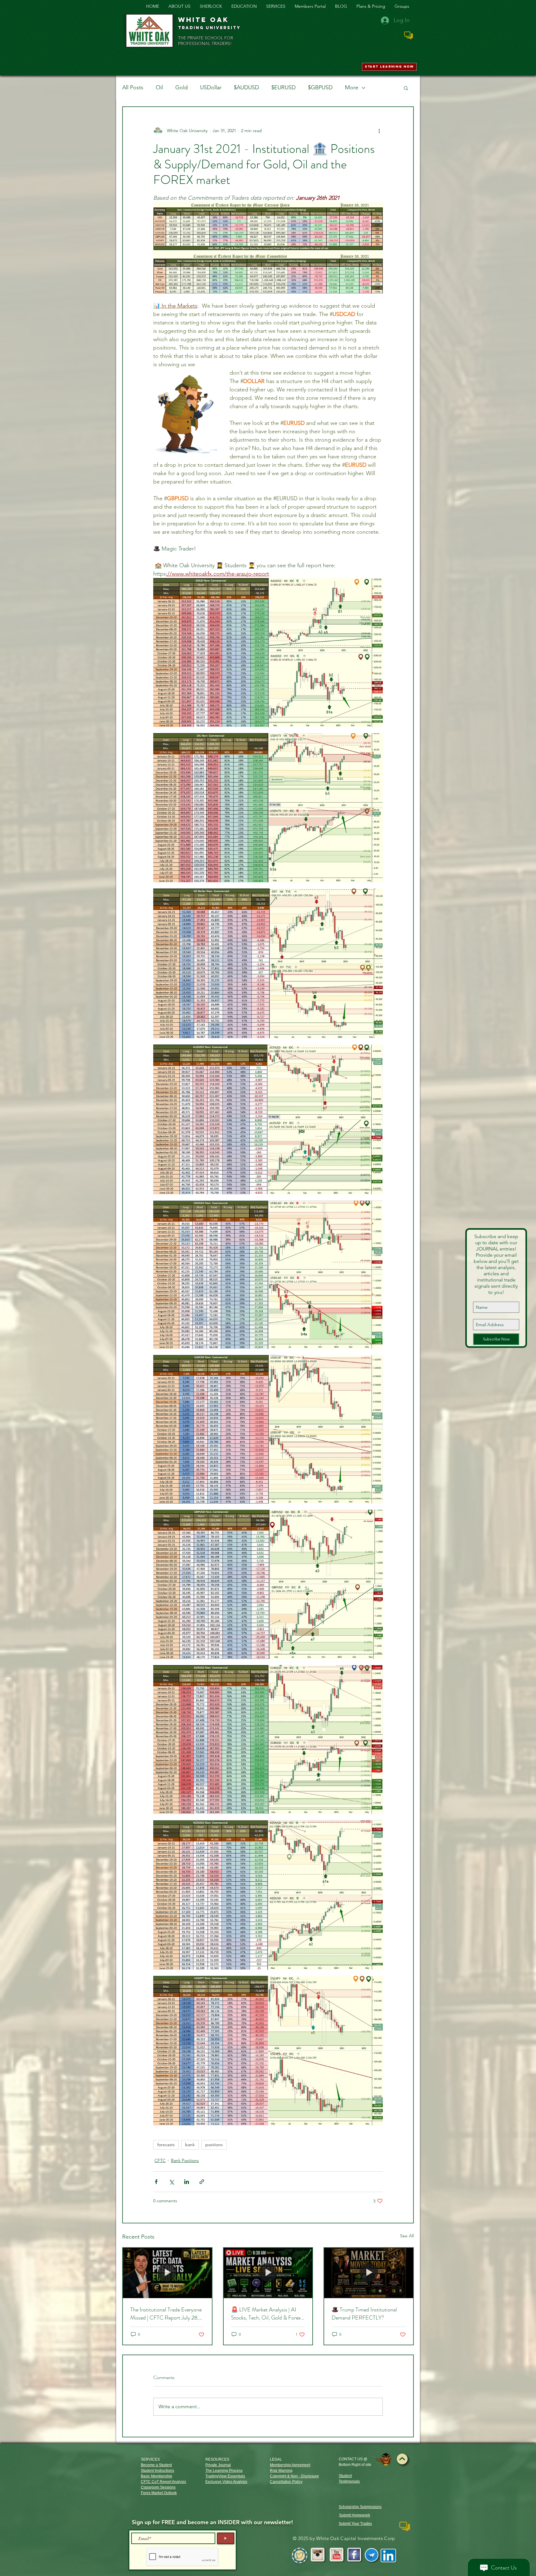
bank (190, 2145)
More (352, 87)
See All (407, 2236)
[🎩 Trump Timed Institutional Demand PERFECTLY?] (369, 2273)
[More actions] (379, 131)
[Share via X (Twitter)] (171, 2182)
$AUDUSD (246, 87)
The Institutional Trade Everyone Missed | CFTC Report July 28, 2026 (166, 2314)
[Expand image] (268, 653)
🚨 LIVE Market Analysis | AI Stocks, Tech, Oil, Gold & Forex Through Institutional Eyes (266, 2314)
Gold (181, 87)
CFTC (160, 2160)
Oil (159, 87)
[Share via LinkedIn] (187, 2182)
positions (214, 2145)
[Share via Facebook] (156, 2182)
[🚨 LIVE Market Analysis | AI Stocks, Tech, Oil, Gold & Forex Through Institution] (268, 2273)
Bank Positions (185, 2160)
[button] (406, 88)
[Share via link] (202, 2182)
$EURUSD (284, 87)
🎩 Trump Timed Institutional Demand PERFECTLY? (364, 2314)
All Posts (133, 87)
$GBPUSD (320, 87)
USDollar (211, 87)
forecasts (166, 2145)
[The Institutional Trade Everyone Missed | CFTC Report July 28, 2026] (167, 2273)
